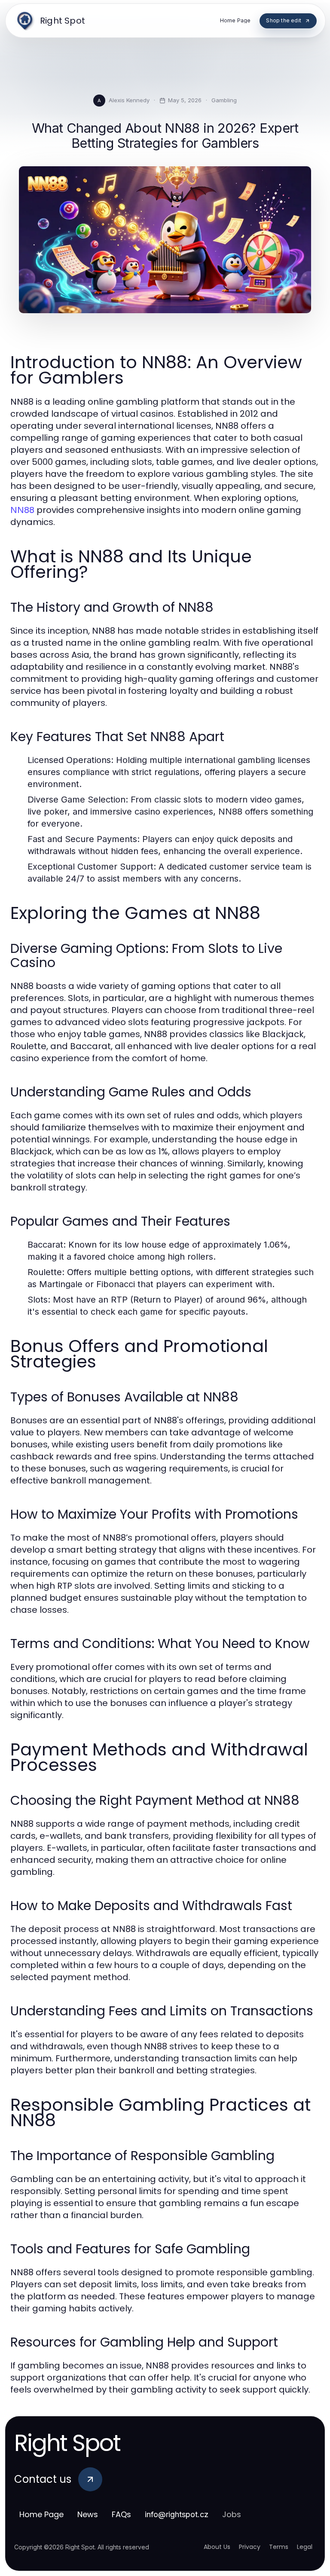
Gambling (224, 100)
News (88, 2514)
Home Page (41, 2514)
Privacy (250, 2547)
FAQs (121, 2514)
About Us (217, 2547)
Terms (279, 2547)
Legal (305, 2547)
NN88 (22, 510)
